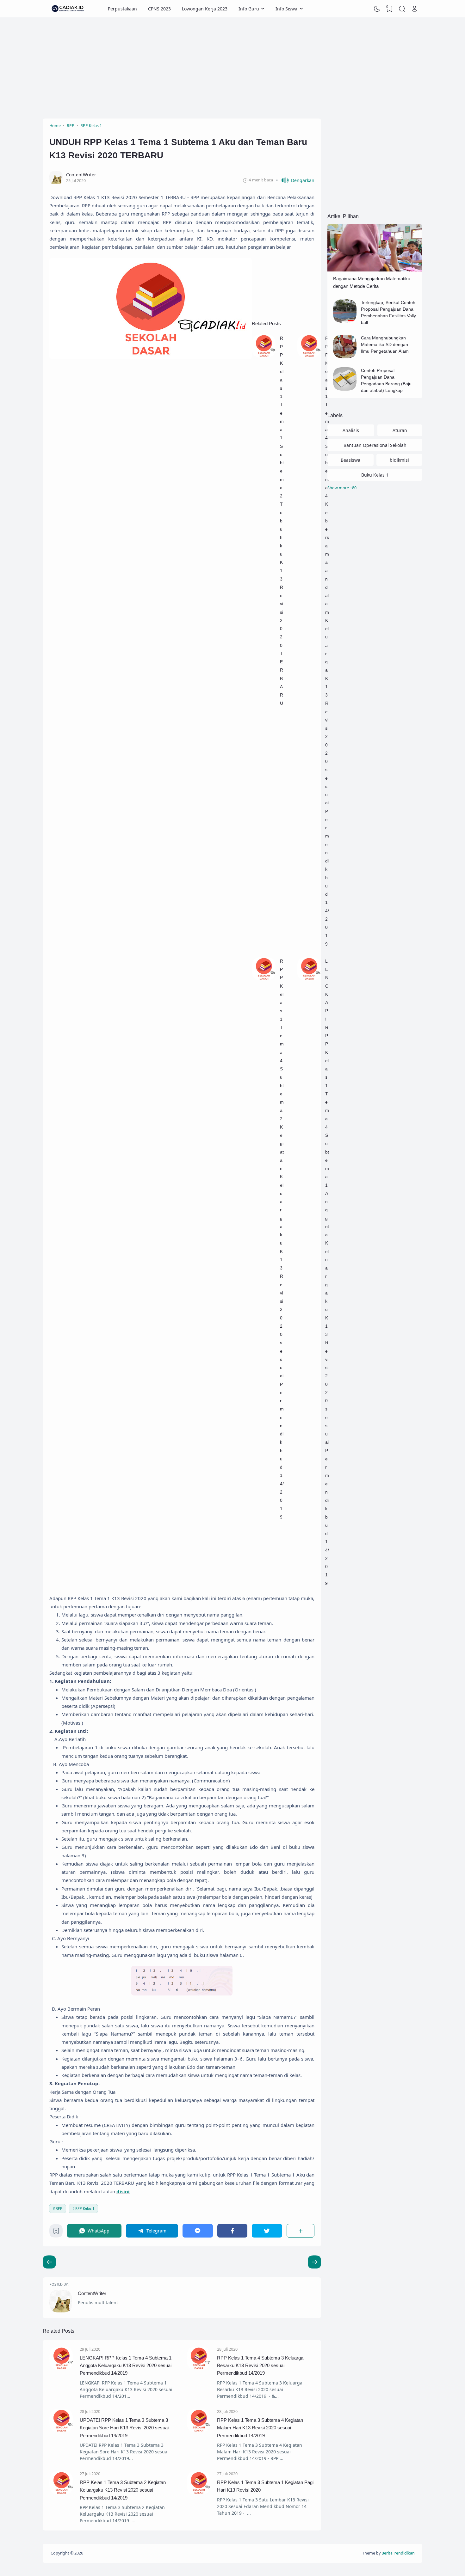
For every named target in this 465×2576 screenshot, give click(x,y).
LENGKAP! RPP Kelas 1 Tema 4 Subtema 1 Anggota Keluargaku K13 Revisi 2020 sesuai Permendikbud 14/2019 (126, 2366)
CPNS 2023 (159, 9)
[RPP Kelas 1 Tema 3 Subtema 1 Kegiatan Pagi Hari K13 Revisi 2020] (198, 2493)
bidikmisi (399, 460)
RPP (59, 2208)
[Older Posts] (49, 2262)
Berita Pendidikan (398, 2553)
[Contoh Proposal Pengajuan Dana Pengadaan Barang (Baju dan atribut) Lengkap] (345, 389)
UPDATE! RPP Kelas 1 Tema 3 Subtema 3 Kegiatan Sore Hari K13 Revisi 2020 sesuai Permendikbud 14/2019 (124, 2428)
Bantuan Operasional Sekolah (375, 445)
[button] (295, 180)
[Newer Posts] (314, 2262)
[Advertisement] (232, 68)
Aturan (400, 430)
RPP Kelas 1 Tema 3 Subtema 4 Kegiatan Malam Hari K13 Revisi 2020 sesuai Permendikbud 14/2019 (260, 2428)
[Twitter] (267, 2231)
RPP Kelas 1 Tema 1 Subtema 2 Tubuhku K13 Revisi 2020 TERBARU (282, 521)
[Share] (301, 2231)
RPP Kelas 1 (85, 2208)
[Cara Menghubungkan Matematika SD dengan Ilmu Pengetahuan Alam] (345, 357)
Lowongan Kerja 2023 (205, 9)
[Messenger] (198, 2231)
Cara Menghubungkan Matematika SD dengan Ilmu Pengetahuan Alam (385, 344)
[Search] (402, 9)
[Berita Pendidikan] (68, 9)
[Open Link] (414, 9)
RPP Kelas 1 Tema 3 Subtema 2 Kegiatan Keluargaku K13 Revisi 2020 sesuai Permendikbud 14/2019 (123, 2490)
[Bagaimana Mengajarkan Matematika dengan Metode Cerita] (375, 270)
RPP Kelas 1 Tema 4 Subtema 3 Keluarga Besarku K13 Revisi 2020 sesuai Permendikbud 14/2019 (260, 2366)
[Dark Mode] (377, 9)
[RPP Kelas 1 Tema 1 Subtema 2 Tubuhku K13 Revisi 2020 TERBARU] (264, 356)
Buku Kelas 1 (375, 475)
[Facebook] (232, 2231)
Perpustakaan (122, 9)
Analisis (351, 430)
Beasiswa (350, 460)
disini (123, 2191)
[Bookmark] (56, 2232)
